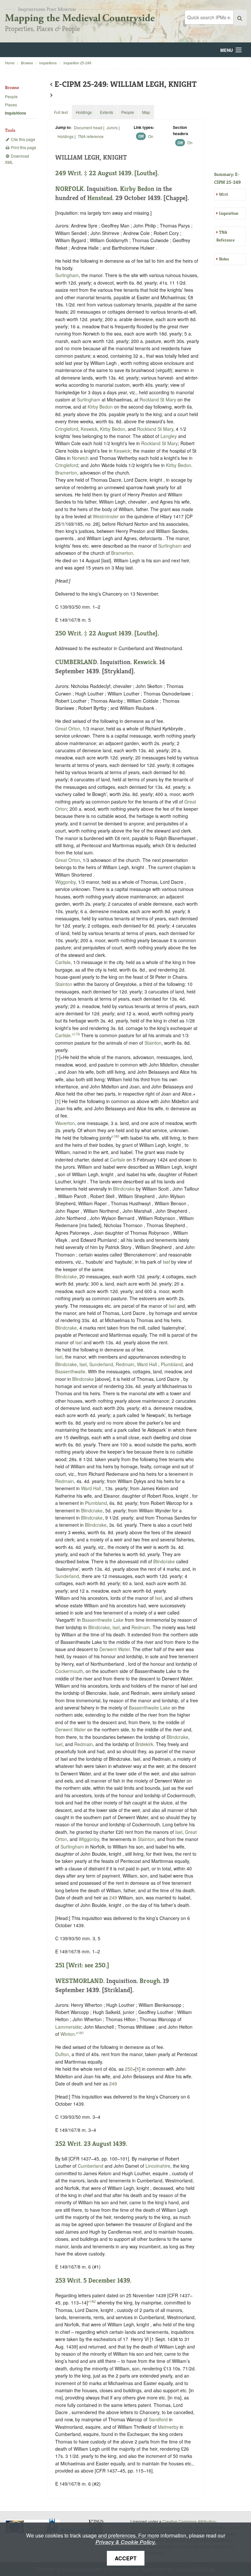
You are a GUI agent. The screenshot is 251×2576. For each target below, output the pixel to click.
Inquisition (229, 213)
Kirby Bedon (137, 189)
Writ (223, 194)
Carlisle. (64, 1035)
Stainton (64, 984)
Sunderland (101, 1364)
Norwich (80, 458)
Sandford (158, 2419)
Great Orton (68, 728)
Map (146, 112)
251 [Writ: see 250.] (82, 1965)
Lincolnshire (158, 2166)
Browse (27, 63)
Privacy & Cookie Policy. (126, 2542)
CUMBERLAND (76, 662)
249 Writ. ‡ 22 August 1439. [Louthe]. (107, 173)
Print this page (23, 147)
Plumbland (172, 1364)
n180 (115, 1136)
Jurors (112, 127)
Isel (166, 1262)
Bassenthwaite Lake (103, 1620)
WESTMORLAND (79, 1981)
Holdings (66, 136)
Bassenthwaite (70, 1371)
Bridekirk (144, 1744)
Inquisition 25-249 (77, 63)
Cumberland (91, 2166)
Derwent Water (115, 1649)
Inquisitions (48, 63)
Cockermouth (69, 1671)
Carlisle (63, 962)
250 (129, 2069)
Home (10, 63)
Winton (68, 2034)
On (151, 136)
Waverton (65, 1123)
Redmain (125, 1364)
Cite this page (23, 139)
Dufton (62, 2054)
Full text (61, 112)
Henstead (100, 198)
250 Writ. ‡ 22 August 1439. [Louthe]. (107, 633)
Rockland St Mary (158, 399)
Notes (224, 259)
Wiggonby (65, 882)
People (11, 96)
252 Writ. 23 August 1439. (91, 2144)
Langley (169, 436)
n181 (80, 2033)
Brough (150, 1981)
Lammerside (68, 2027)
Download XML (17, 159)
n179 (76, 1034)
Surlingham (67, 275)
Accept (126, 2558)
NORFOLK (69, 189)
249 (113, 1897)
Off (141, 136)
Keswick (89, 429)
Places (11, 105)
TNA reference (91, 136)
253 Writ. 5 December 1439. (93, 2280)
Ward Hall (148, 1364)
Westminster (106, 516)
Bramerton (66, 473)
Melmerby (168, 2427)
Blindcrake (124, 1189)
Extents (107, 112)
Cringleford (67, 429)
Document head (88, 127)
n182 (92, 2301)
